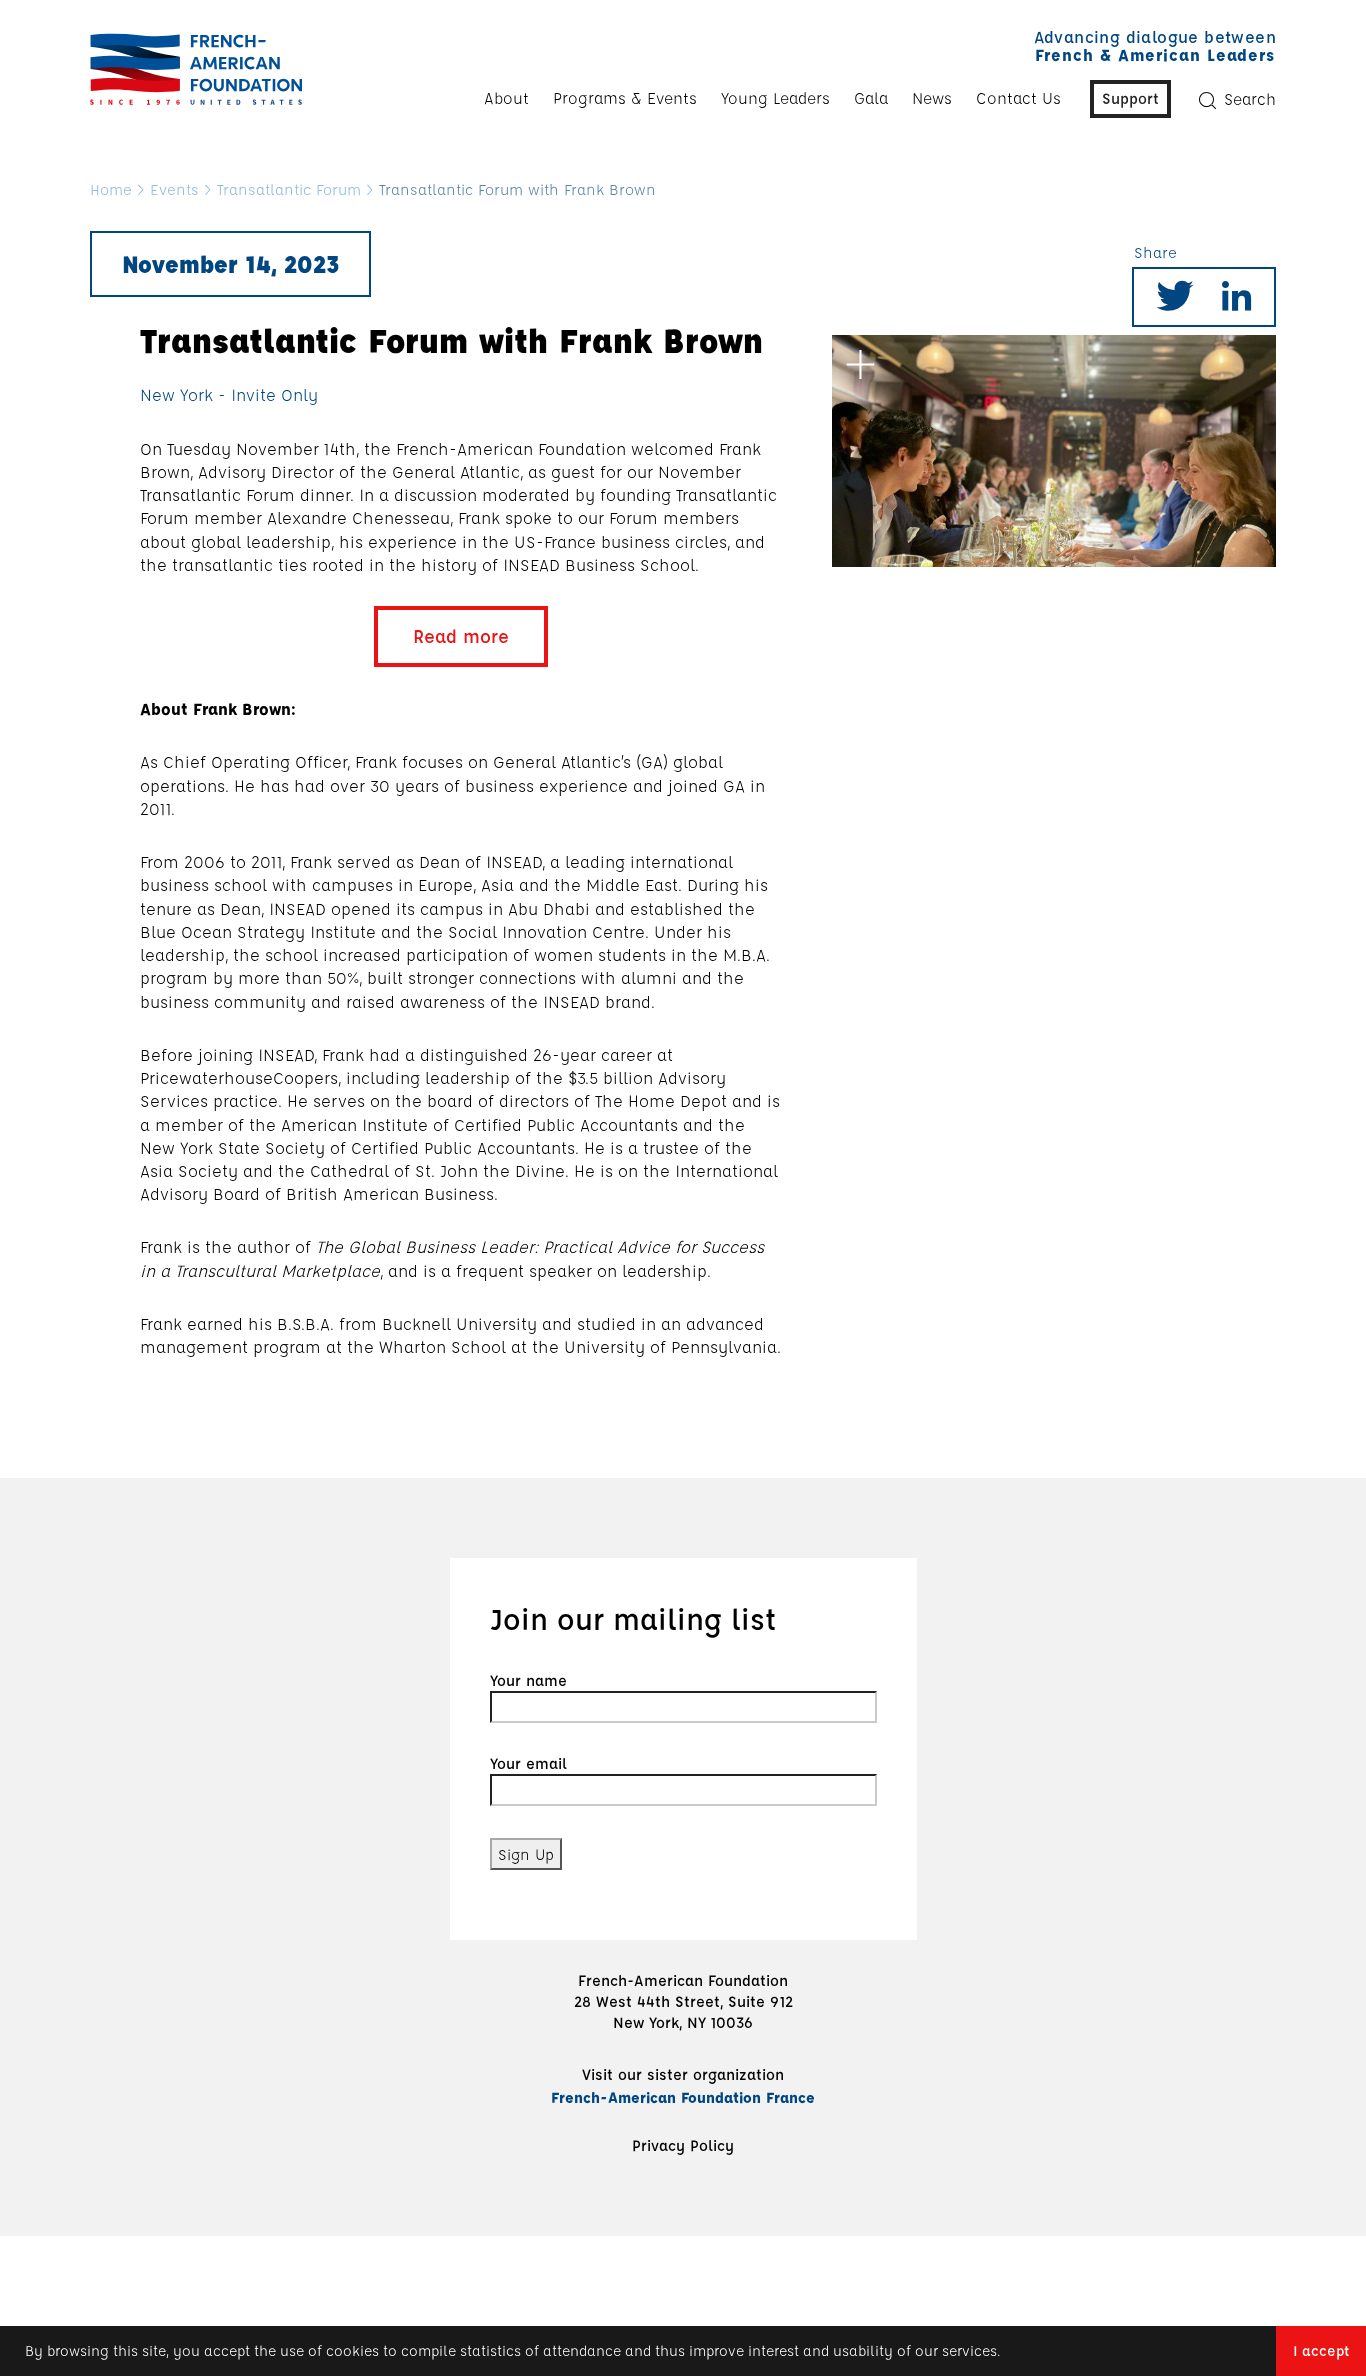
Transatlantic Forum (289, 189)
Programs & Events (625, 98)
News (932, 98)
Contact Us (1018, 98)
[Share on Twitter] (1175, 302)
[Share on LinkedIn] (1237, 302)
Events (174, 189)
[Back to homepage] (191, 69)
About (506, 98)
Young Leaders (775, 98)
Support (1130, 98)
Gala (871, 98)
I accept (1321, 2350)
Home (111, 189)
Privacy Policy (683, 2145)
